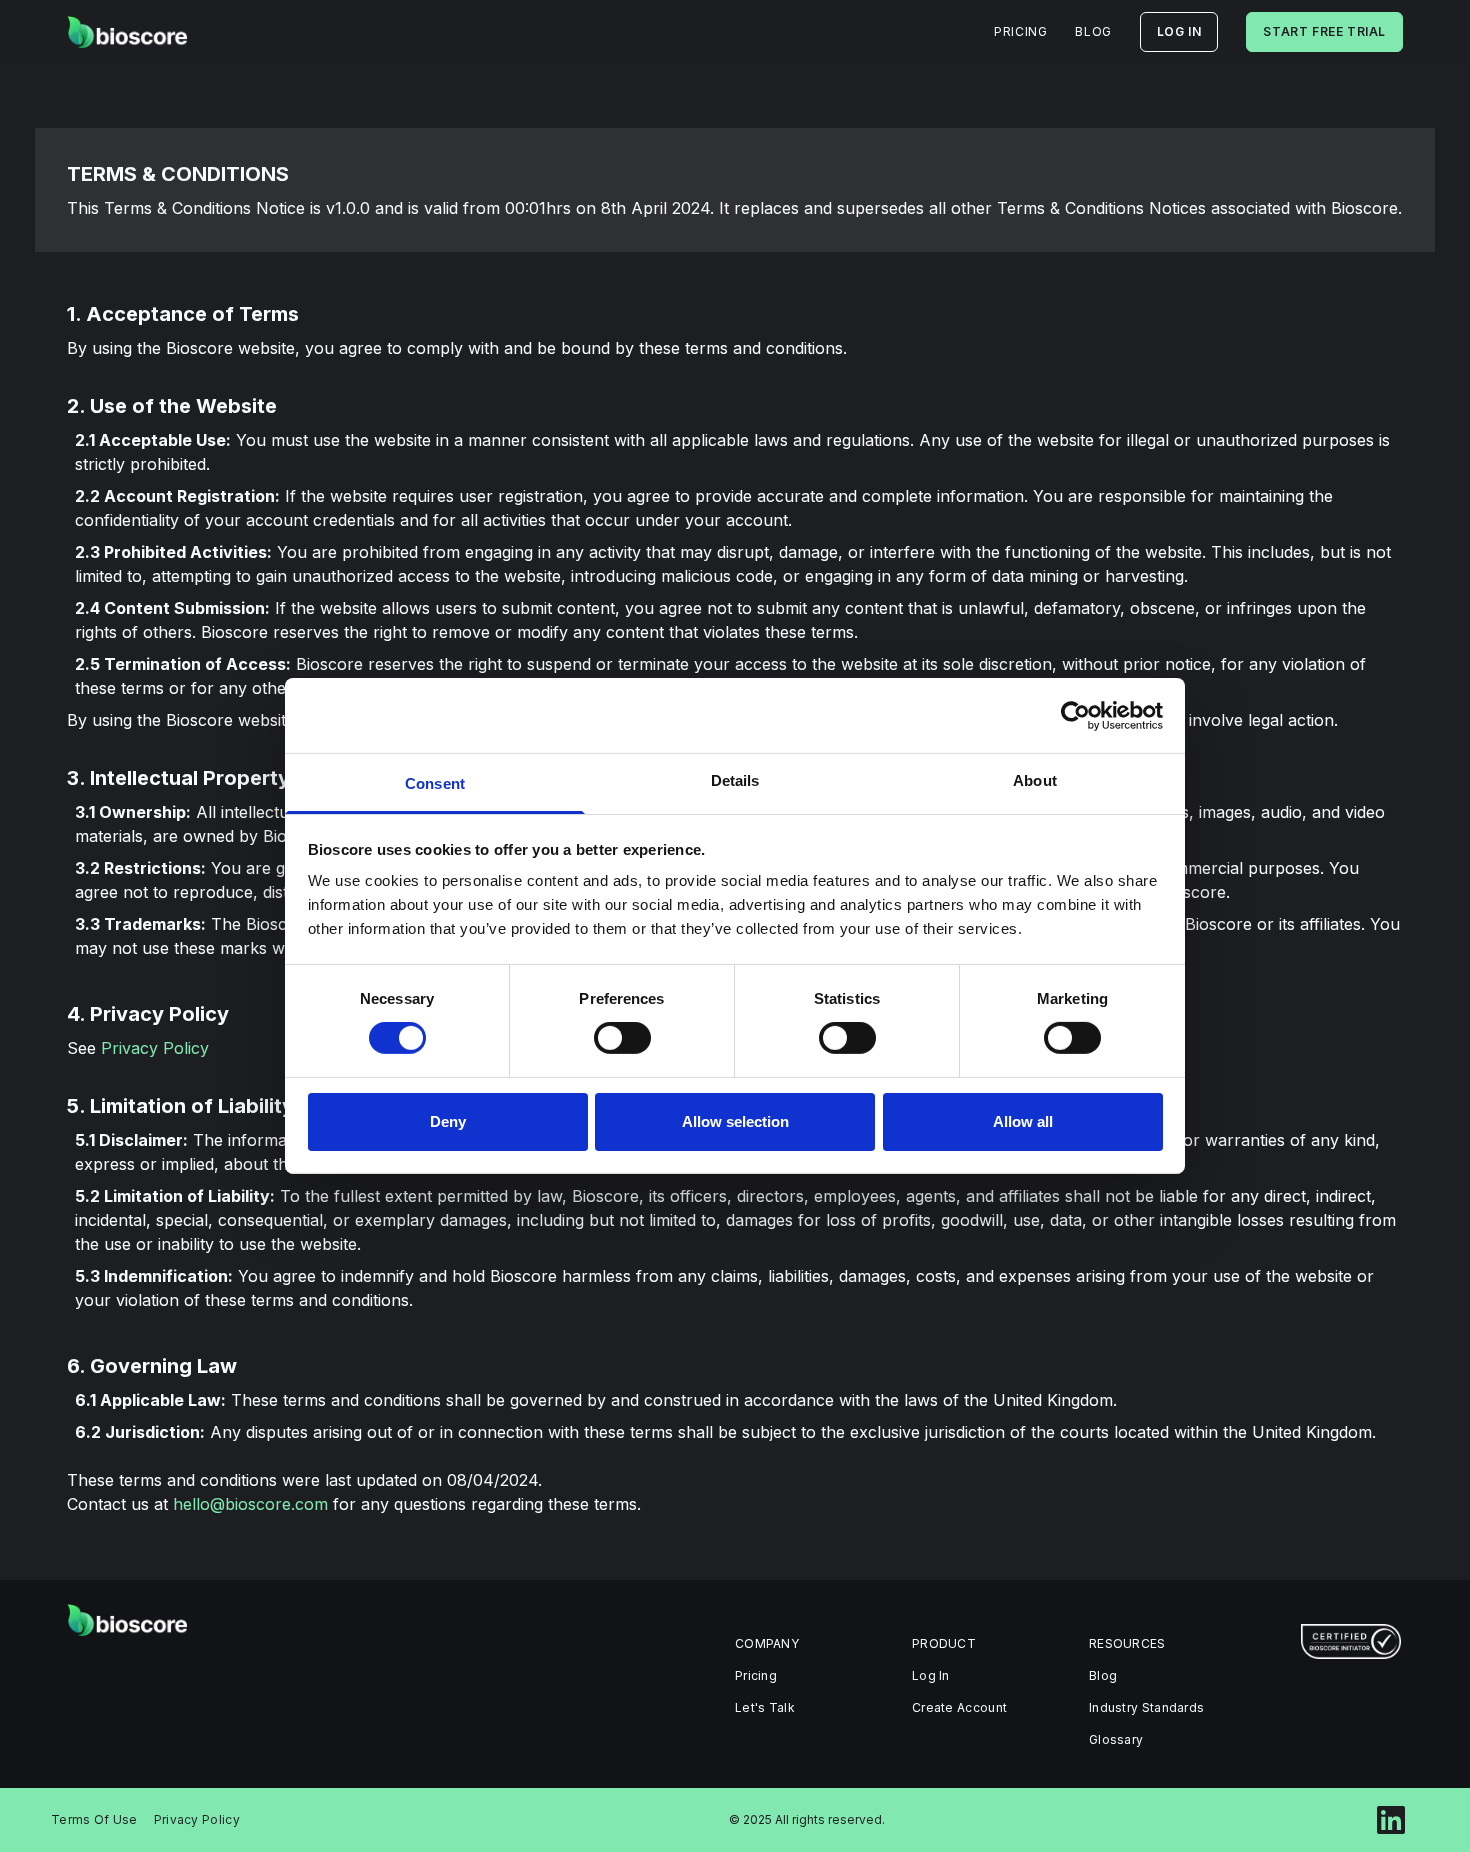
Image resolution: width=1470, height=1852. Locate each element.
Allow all (1023, 1121)
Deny (448, 1121)
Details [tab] (735, 780)
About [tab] (1035, 780)
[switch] (622, 1038)
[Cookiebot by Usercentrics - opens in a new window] (1075, 715)
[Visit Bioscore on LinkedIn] (1391, 1820)
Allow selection (735, 1121)
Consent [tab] (435, 783)
